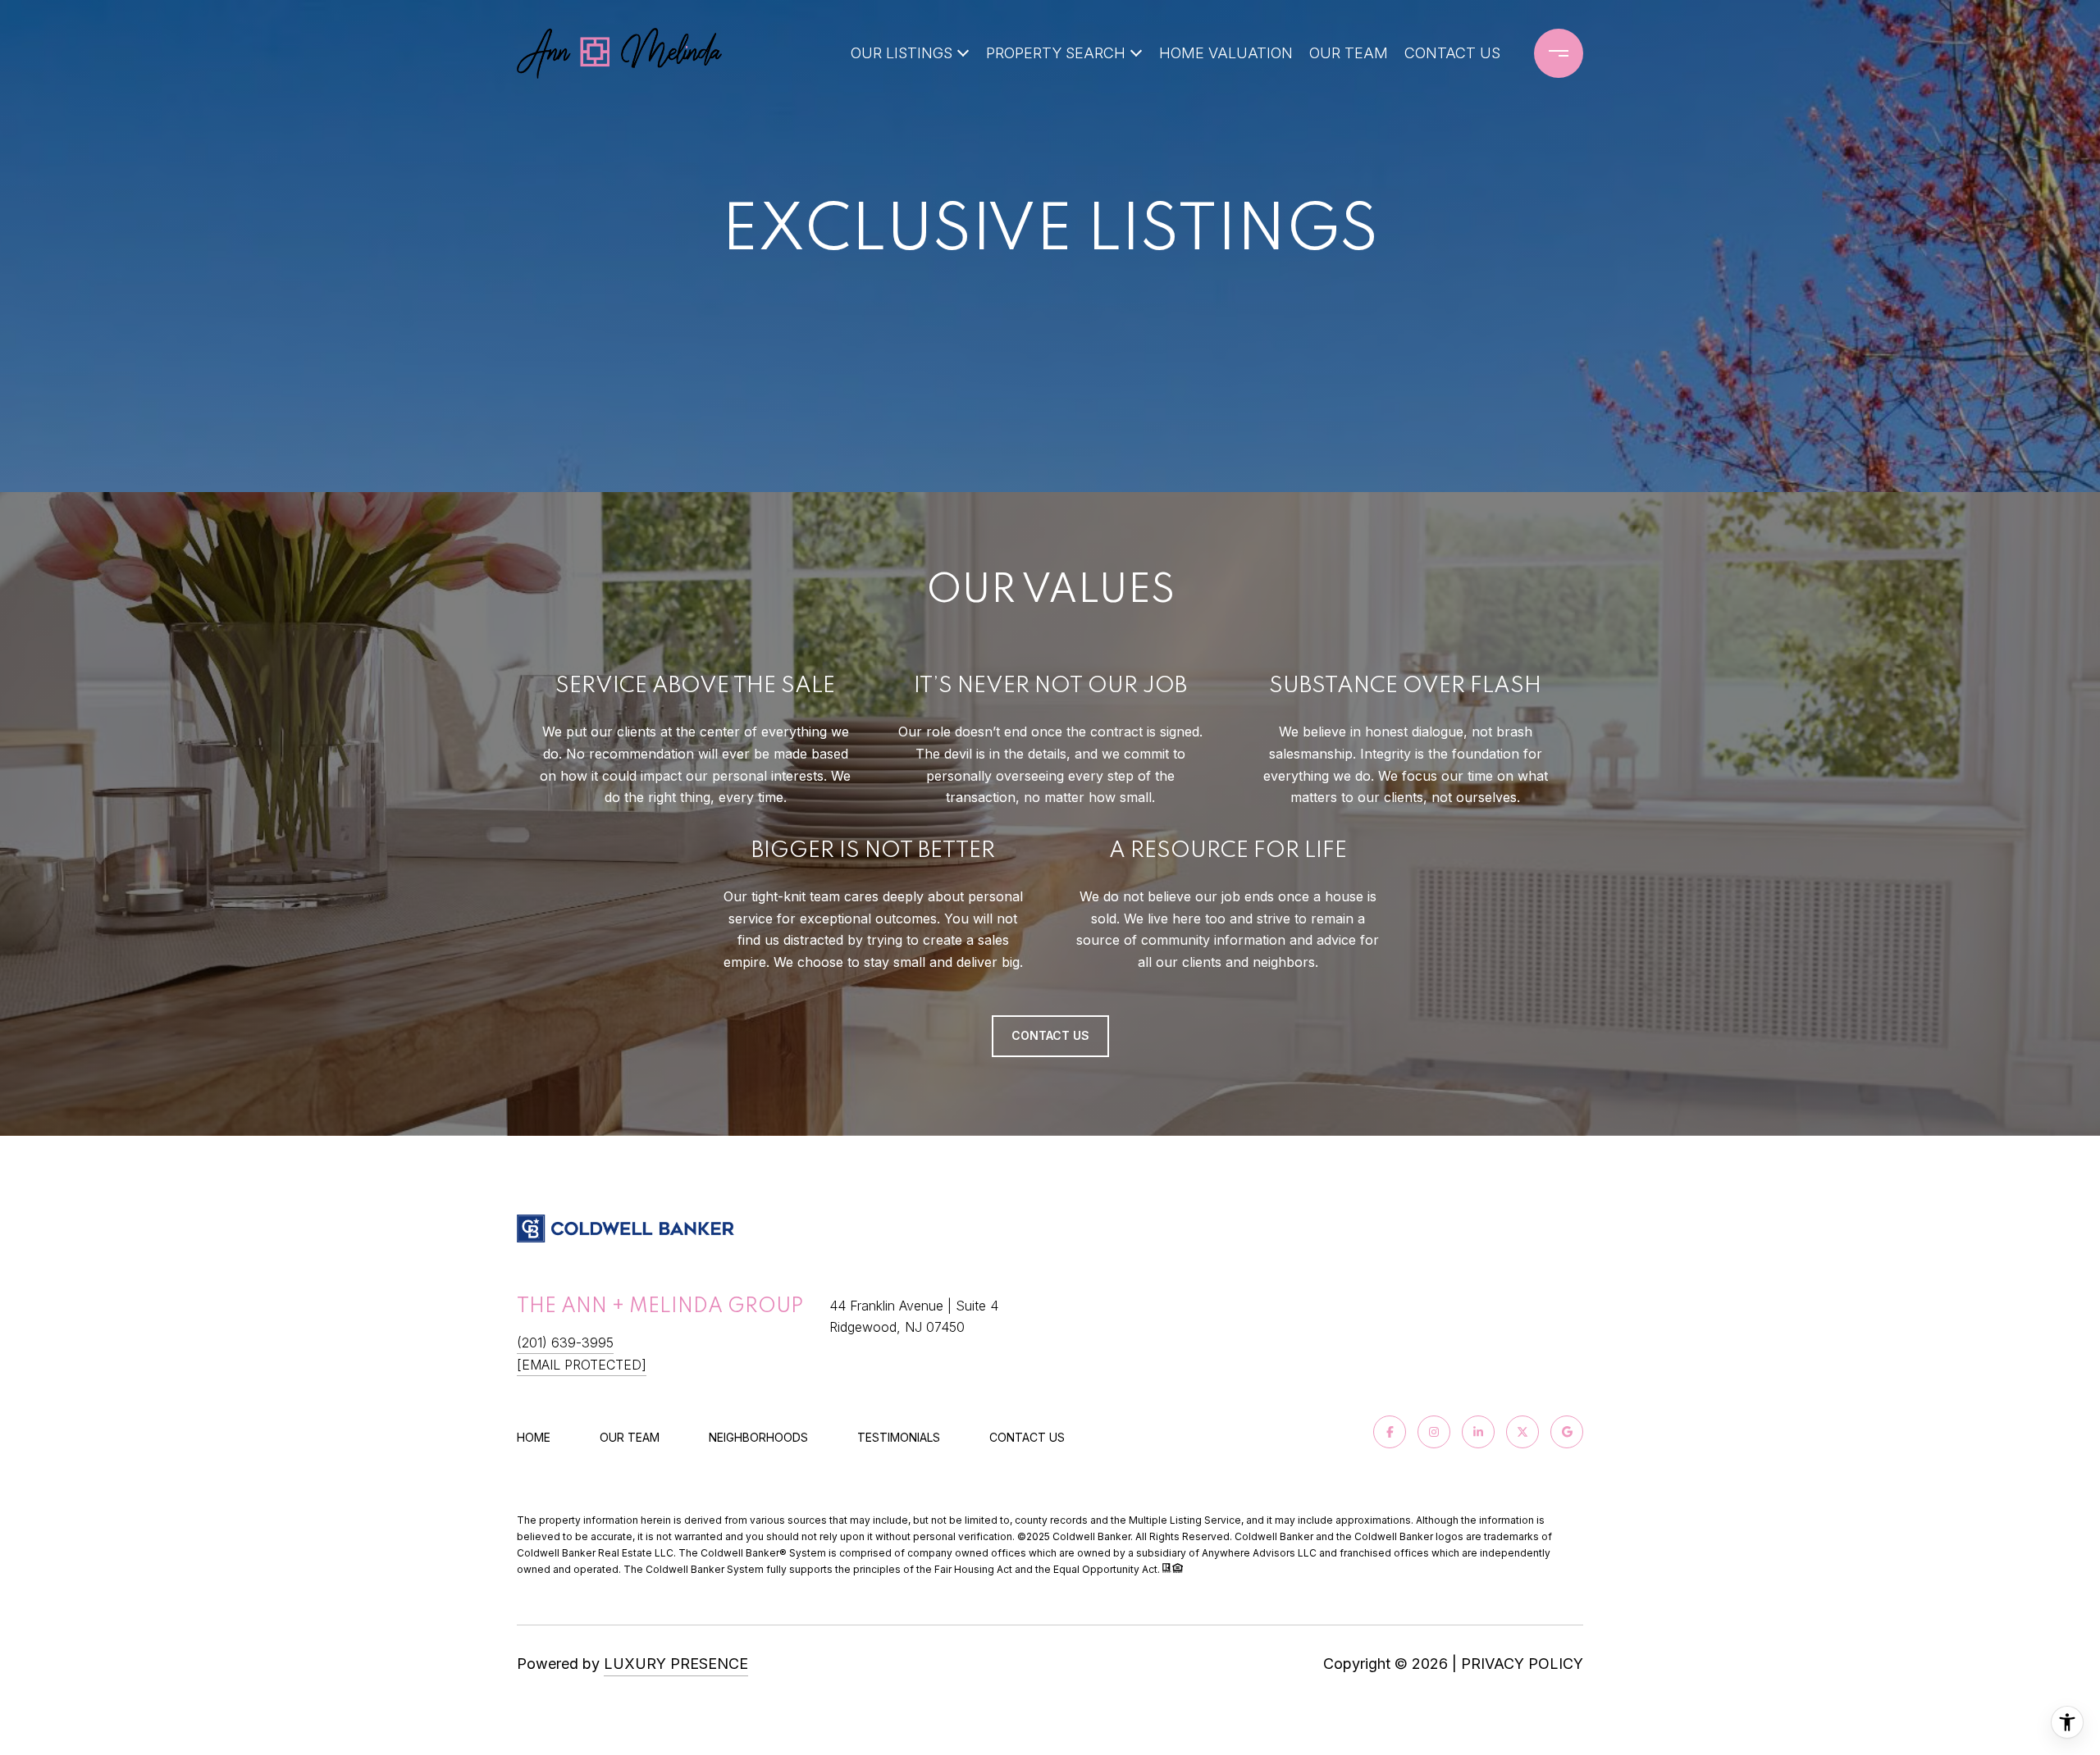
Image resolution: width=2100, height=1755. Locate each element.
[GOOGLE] (1567, 1432)
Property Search (1056, 53)
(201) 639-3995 (565, 1342)
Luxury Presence (676, 1664)
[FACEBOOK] (1390, 1432)
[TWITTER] (1522, 1432)
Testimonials (899, 1437)
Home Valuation (1226, 53)
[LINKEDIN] (1478, 1432)
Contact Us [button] (1050, 1035)
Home (534, 1437)
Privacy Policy (1522, 1664)
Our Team (1349, 53)
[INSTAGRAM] (1434, 1432)
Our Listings (902, 53)
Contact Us (1027, 1438)
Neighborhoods (758, 1437)
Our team (630, 1437)
